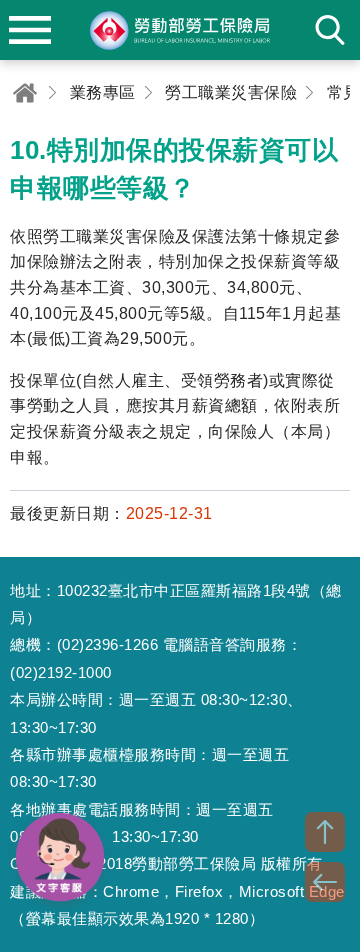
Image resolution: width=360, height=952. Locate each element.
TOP (325, 832)
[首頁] (25, 92)
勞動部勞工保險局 (180, 30)
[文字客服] (60, 857)
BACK (325, 882)
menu (30, 30)
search (330, 30)
